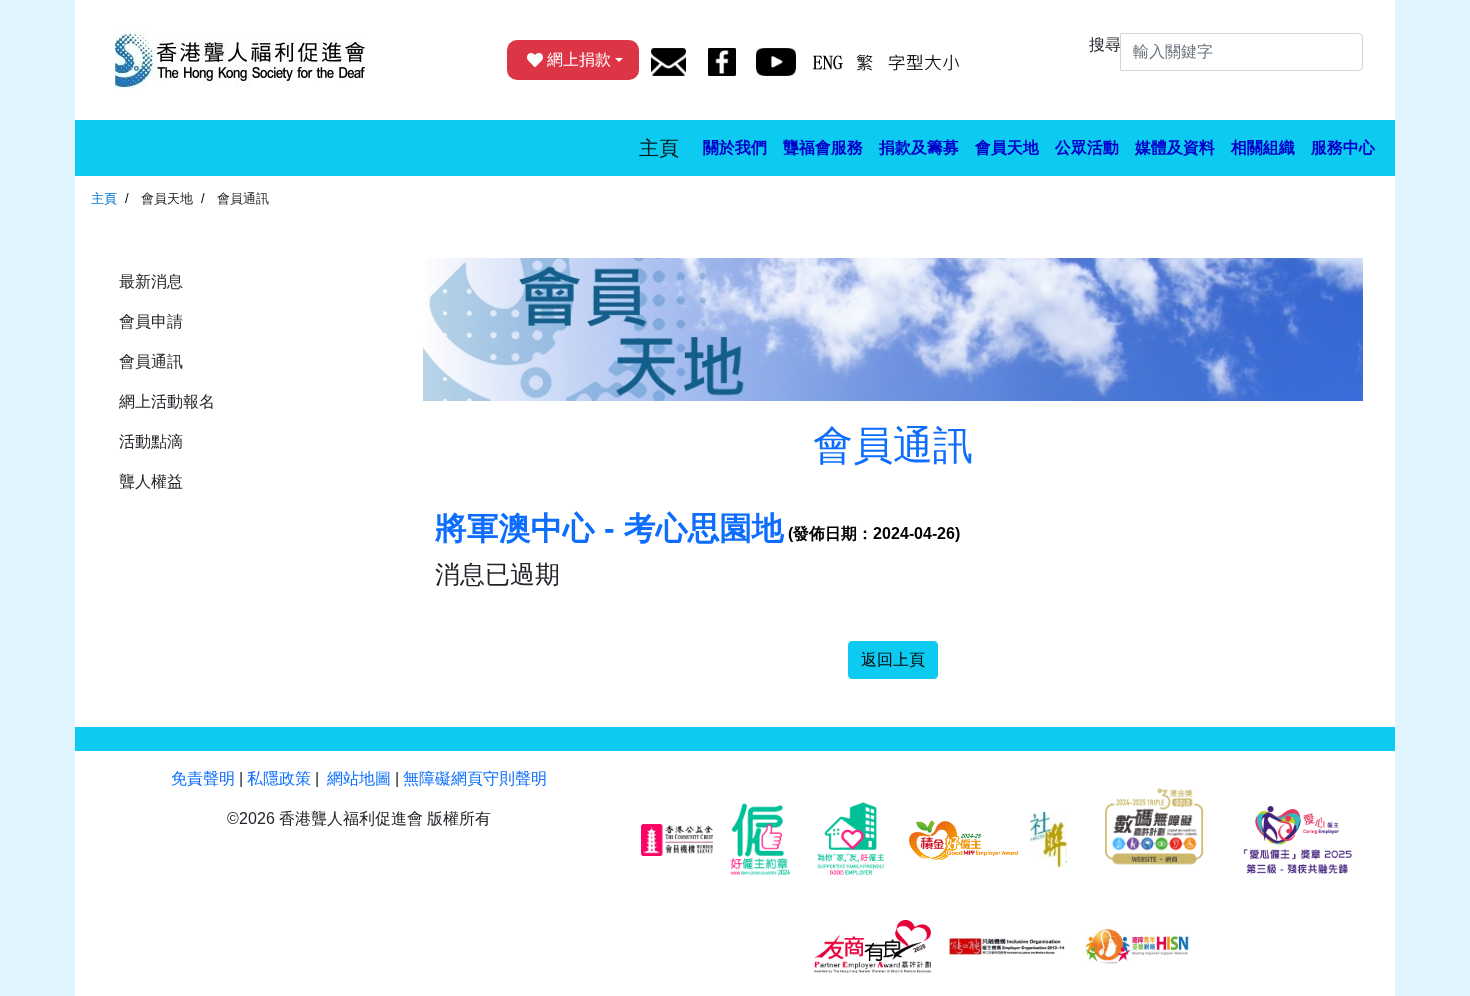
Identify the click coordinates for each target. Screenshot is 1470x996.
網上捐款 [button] (579, 59)
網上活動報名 (167, 401)
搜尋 (1105, 44)
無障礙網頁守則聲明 (475, 778)
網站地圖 (359, 778)
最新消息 (151, 281)
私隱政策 (279, 778)
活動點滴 (151, 441)
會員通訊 (151, 361)
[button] (735, 148)
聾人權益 (151, 481)
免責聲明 (203, 778)
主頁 (659, 148)
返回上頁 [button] (893, 659)
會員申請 (151, 321)
